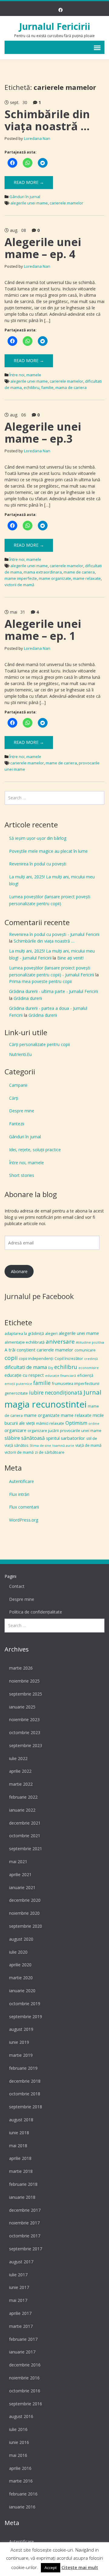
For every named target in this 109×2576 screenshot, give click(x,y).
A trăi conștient (20, 1350)
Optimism (76, 1423)
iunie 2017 (19, 2287)
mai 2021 (18, 1862)
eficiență (85, 1375)
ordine (94, 1424)
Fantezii (17, 1124)
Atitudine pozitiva (90, 1342)
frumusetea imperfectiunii (76, 1383)
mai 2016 (18, 2455)
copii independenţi (36, 1358)
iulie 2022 (18, 1758)
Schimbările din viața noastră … (47, 120)
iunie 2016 (19, 2442)
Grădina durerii (28, 998)
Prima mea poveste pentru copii (40, 981)
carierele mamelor (66, 203)
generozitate (16, 1393)
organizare (15, 1430)
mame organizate (55, 578)
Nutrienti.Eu (20, 1054)
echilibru (31, 387)
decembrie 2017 (25, 2210)
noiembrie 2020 (24, 1913)
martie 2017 (21, 2326)
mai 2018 (18, 2146)
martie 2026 (21, 1668)
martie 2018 (21, 2171)
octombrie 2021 (25, 1836)
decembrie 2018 (25, 2081)
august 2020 (21, 1939)
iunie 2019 (19, 2042)
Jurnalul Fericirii (55, 26)
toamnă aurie (63, 1446)
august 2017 (21, 2262)
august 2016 (21, 2416)
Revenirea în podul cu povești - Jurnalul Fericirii (54, 934)
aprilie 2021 (20, 1874)
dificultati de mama (26, 1367)
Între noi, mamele (25, 375)
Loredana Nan (37, 138)
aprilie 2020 (20, 1965)
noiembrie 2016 (24, 2378)
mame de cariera (79, 572)
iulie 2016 (18, 2429)
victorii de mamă (19, 585)
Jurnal (92, 1392)
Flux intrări (19, 1494)
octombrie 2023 (25, 1732)
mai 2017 (18, 2300)
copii (11, 1358)
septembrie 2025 (26, 1694)
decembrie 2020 (25, 1900)
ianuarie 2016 (22, 2507)
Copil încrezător (69, 1358)
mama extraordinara (43, 572)
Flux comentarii (24, 1507)
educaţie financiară (61, 1376)
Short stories (22, 1175)
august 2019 (21, 2029)
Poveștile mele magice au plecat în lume (48, 851)
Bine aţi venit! (70, 958)
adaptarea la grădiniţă (24, 1333)
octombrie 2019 (25, 2004)
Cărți (14, 1098)
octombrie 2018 (25, 2094)
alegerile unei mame (29, 203)
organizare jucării (43, 1430)
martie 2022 (21, 1784)
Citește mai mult (80, 2567)
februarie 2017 (23, 2339)
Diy (51, 1368)
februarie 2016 (23, 2494)
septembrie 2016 (26, 2404)
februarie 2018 (23, 2184)
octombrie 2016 (25, 2391)
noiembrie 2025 (24, 1681)
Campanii (18, 1085)
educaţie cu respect (24, 1375)
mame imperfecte (21, 578)
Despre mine (22, 1111)
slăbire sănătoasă (25, 1438)
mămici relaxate (50, 1423)
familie (47, 387)
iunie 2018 (19, 2133)
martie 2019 (21, 2055)
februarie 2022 (23, 1797)
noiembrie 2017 (24, 2223)
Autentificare (21, 1481)
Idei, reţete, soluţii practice (35, 1150)
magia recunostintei (46, 1404)
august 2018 (21, 2120)
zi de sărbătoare (50, 1452)
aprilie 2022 (20, 1771)
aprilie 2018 (20, 2158)
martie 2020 (21, 1978)
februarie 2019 (23, 2068)
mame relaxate (87, 578)
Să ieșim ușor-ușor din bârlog (38, 838)
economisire (89, 1368)
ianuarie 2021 (22, 1887)
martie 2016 (21, 2481)
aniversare (60, 1342)
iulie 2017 (18, 2275)
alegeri (51, 1333)
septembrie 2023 (26, 1745)
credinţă (91, 1359)
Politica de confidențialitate (36, 1612)
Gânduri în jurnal (25, 197)
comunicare (85, 1350)
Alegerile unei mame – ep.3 (43, 433)
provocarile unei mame (81, 1430)
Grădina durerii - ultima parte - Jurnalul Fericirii (54, 991)
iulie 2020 (18, 1952)
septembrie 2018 (26, 2107)
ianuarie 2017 (22, 2352)
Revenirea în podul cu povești (38, 864)
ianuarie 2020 (22, 1991)
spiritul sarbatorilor (66, 1438)
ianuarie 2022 (22, 1810)
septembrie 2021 (26, 1849)
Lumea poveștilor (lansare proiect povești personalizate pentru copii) (50, 900)
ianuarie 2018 (22, 2197)
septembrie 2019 (26, 2017)
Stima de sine (40, 1446)
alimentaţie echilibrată (25, 1342)
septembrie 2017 (26, 2249)
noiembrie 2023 (24, 1719)
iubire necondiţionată (56, 1393)
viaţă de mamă (88, 1445)
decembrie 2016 (25, 2365)
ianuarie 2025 (22, 1707)
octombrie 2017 (25, 2236)
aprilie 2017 (20, 2313)
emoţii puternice (18, 1384)
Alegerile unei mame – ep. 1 (43, 630)
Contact (17, 1586)
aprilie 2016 (20, 2468)
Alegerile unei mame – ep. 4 (43, 248)
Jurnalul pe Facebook (39, 1296)
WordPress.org (24, 1520)
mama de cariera (71, 387)
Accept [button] (51, 2568)
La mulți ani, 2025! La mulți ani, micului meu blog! (52, 880)
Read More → (29, 182)
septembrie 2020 (26, 1926)
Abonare (19, 1271)
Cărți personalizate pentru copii (40, 1044)
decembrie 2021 (25, 1823)
